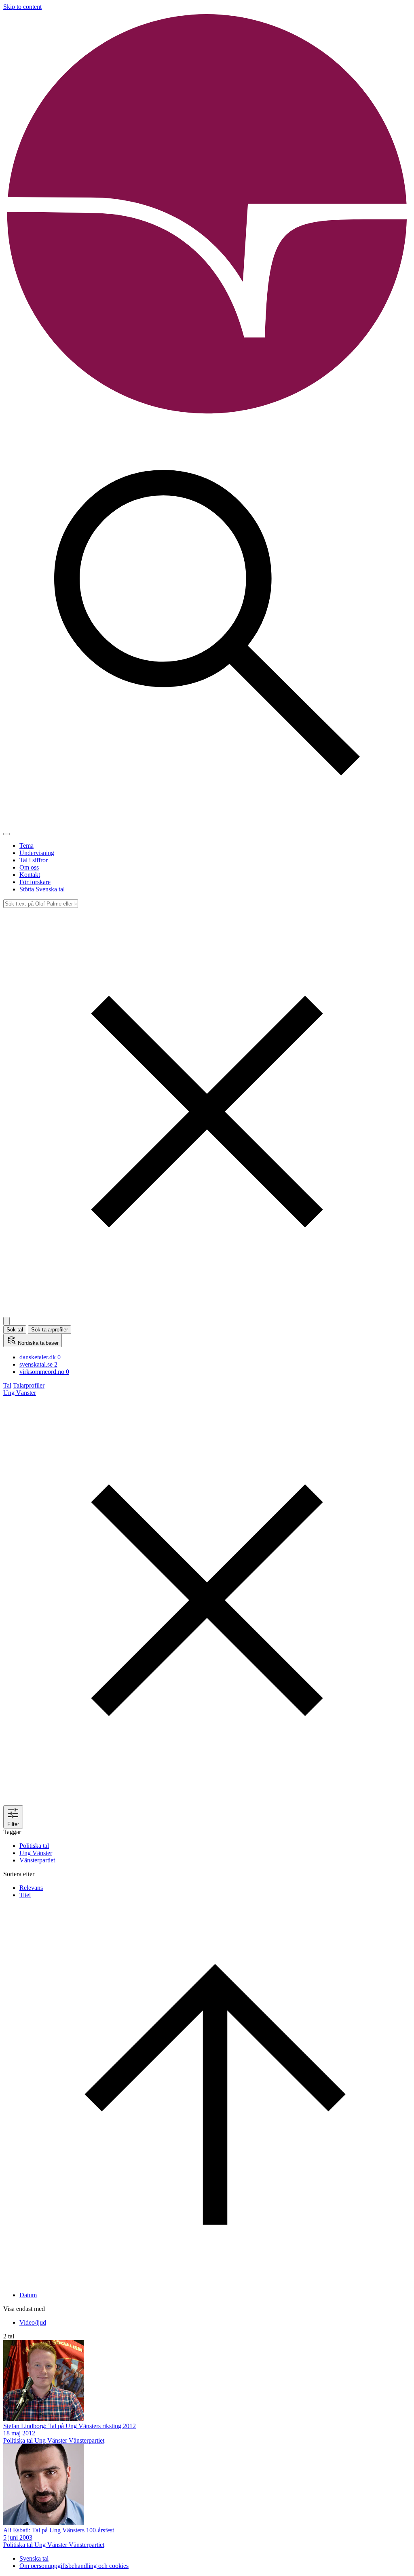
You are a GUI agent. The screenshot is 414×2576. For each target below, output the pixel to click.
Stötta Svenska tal (42, 889)
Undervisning (37, 853)
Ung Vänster (36, 1853)
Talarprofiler (29, 1385)
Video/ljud (33, 2322)
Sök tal (15, 1330)
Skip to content (22, 7)
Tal (7, 1385)
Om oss (29, 867)
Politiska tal (34, 1846)
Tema (26, 846)
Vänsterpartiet (37, 1860)
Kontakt (30, 875)
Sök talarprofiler (50, 1330)
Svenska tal (34, 2558)
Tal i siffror (34, 860)
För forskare (35, 882)
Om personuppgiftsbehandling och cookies (74, 2566)
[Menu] (6, 834)
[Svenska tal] (207, 416)
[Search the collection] (207, 825)
